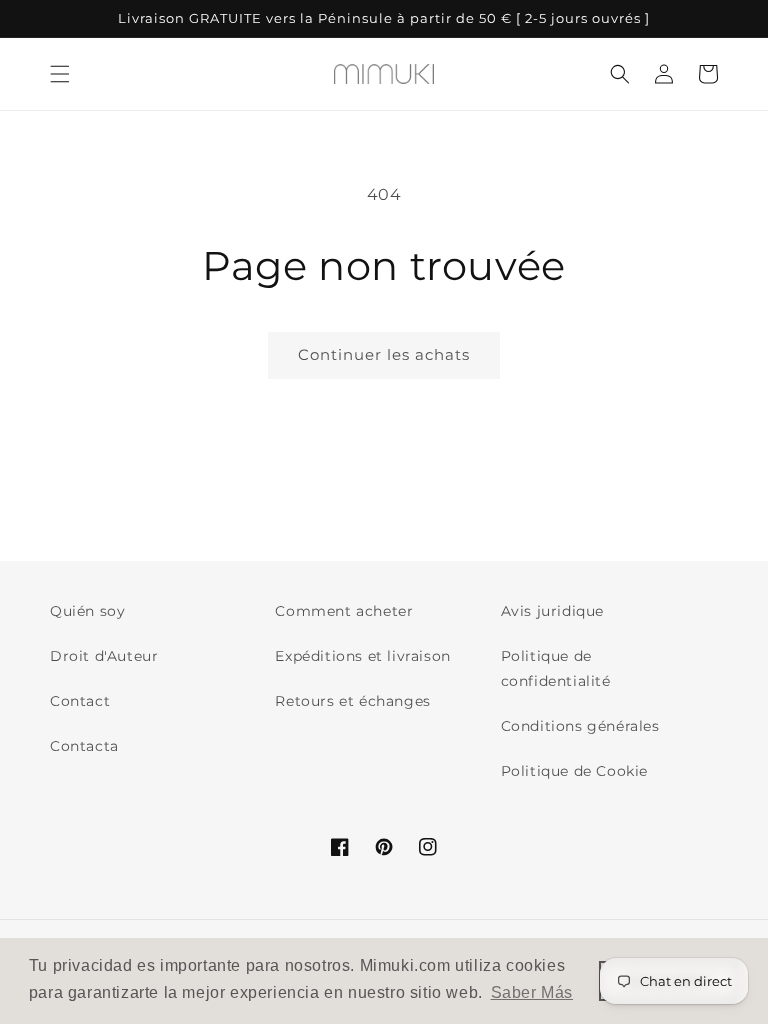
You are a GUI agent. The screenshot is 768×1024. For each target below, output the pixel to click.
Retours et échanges (352, 701)
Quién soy (87, 611)
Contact (80, 701)
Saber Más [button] (532, 992)
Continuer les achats (384, 354)
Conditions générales (580, 726)
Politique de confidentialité (556, 668)
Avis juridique (552, 611)
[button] (60, 74)
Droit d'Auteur (104, 656)
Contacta (84, 746)
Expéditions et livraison (362, 656)
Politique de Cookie (574, 771)
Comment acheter (344, 611)
